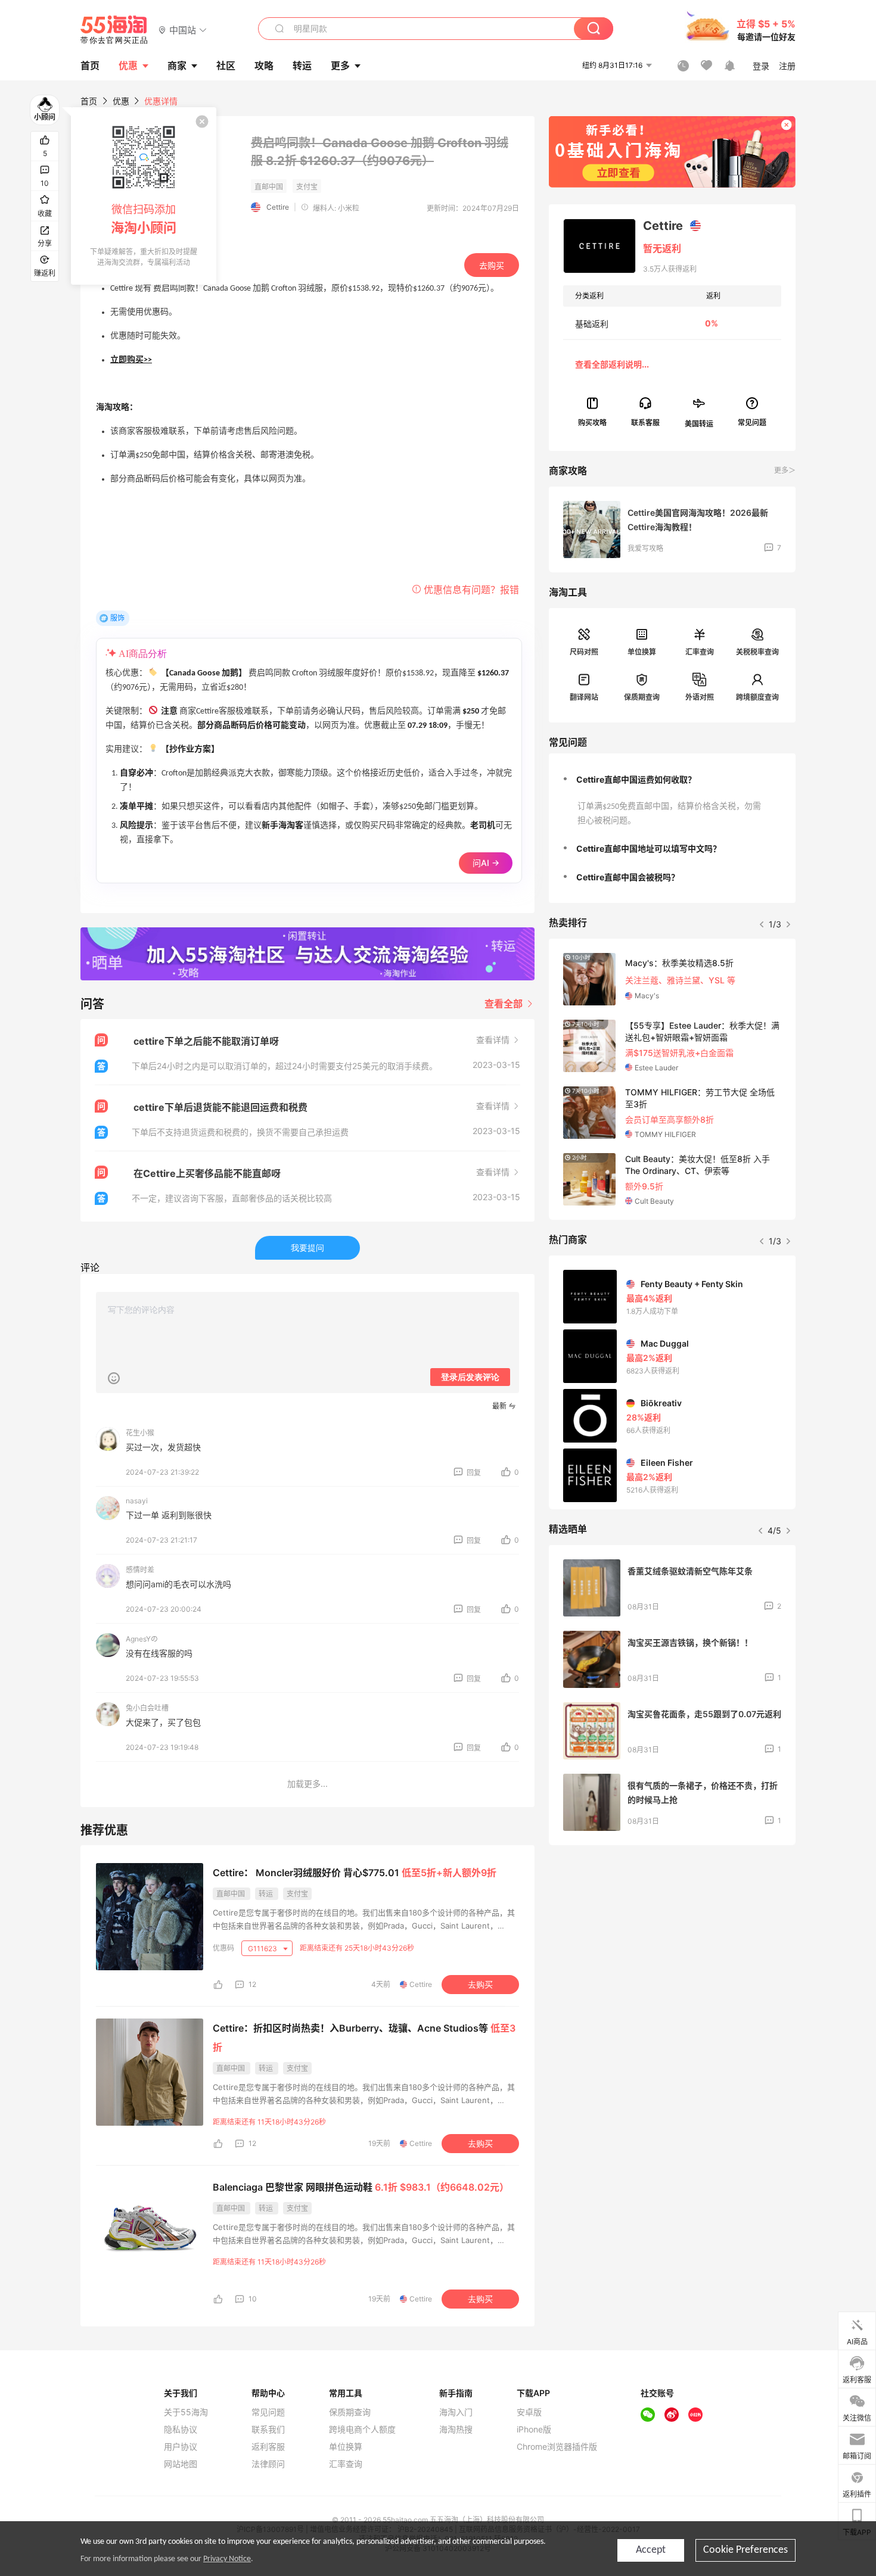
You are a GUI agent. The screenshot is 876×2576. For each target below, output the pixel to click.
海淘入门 (456, 2412)
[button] (183, 29)
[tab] (672, 780)
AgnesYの (142, 1639)
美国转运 (699, 423)
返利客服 (268, 2447)
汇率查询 (700, 652)
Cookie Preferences (745, 2550)
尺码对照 (584, 652)
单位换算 (642, 652)
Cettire (278, 207)
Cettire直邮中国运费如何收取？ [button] (636, 779)
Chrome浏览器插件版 (557, 2447)
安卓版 (529, 2412)
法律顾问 (268, 2464)
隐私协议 (181, 2429)
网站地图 (181, 2464)
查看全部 (505, 1004)
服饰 (117, 618)
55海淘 (114, 30)
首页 (89, 101)
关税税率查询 (757, 652)
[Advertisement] (672, 1943)
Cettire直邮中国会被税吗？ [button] (628, 877)
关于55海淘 (186, 2412)
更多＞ (785, 470)
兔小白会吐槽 (147, 1708)
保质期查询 (642, 697)
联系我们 (268, 2429)
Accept (651, 2550)
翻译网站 (584, 697)
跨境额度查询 (757, 697)
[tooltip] (144, 196)
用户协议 (181, 2447)
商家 (177, 66)
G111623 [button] (263, 1949)
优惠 (128, 66)
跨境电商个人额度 (362, 2429)
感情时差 (140, 1570)
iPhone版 (534, 2429)
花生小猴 (140, 1433)
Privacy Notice (227, 2559)
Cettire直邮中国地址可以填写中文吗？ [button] (649, 848)
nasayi (137, 1501)
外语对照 (700, 697)
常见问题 (268, 2412)
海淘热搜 (456, 2429)
